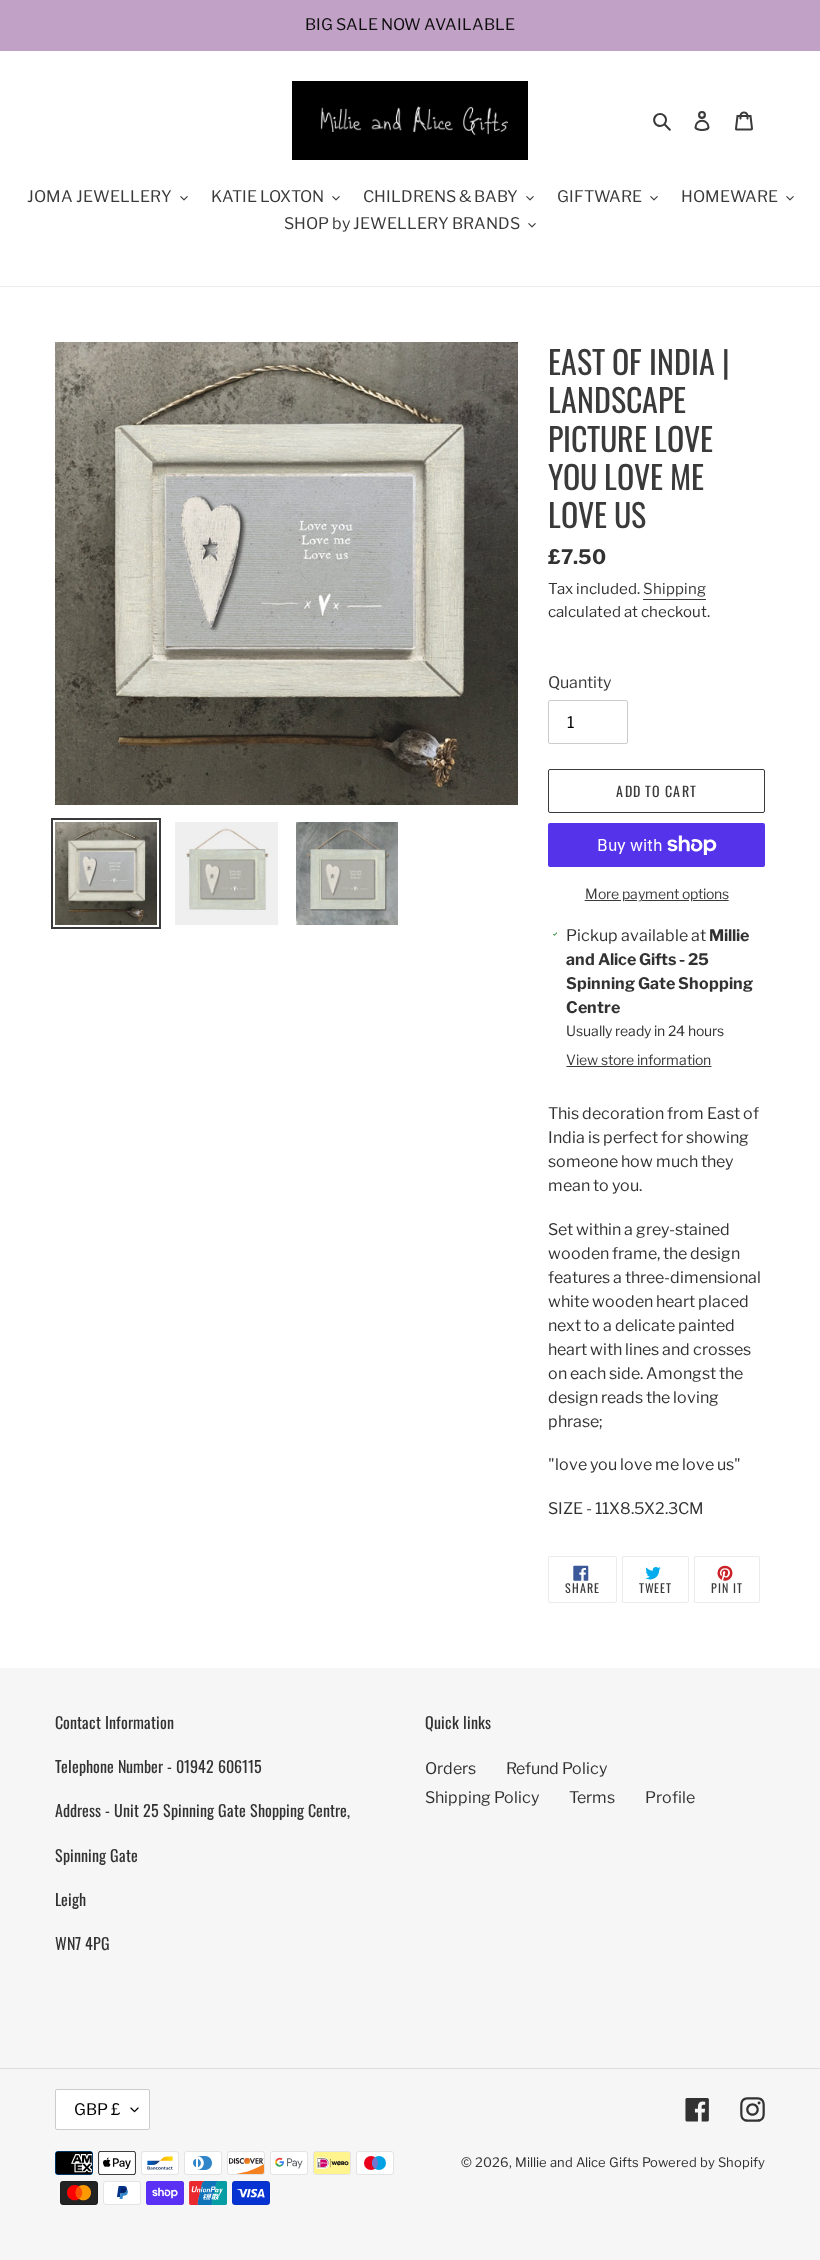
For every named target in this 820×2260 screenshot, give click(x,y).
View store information (638, 1059)
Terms (592, 1797)
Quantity (579, 682)
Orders (450, 1768)
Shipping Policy (482, 1797)
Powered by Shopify (703, 2162)
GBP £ (97, 2109)
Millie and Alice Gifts (577, 2162)
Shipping (674, 589)
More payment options (657, 893)
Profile (670, 1797)
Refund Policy (556, 1768)
